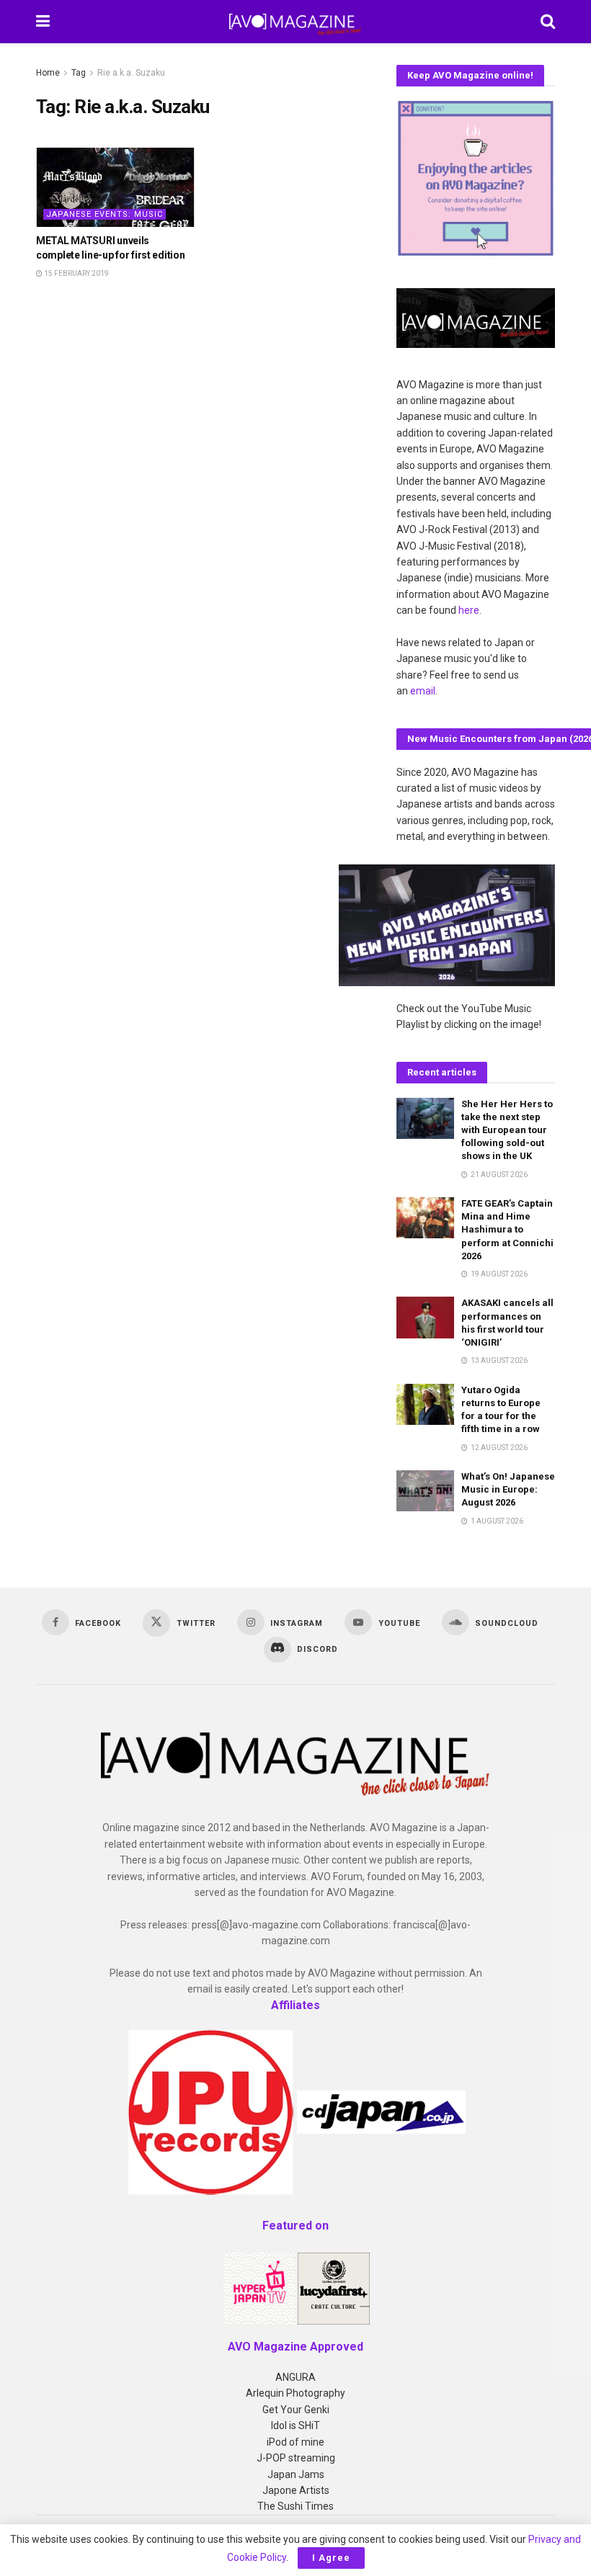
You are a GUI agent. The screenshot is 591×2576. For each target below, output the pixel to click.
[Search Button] (548, 22)
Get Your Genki (296, 2410)
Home (48, 73)
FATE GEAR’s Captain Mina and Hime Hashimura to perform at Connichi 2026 (507, 1230)
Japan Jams (296, 2474)
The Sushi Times (295, 2506)
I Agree (331, 2558)
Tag (79, 73)
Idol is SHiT (295, 2425)
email (423, 691)
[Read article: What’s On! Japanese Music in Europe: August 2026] (425, 1491)
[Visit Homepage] (295, 22)
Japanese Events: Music (105, 214)
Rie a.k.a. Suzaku (131, 73)
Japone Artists (296, 2490)
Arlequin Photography (295, 2393)
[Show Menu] (43, 22)
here (469, 610)
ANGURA (295, 2377)
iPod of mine (295, 2442)
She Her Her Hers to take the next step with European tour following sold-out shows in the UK (507, 1130)
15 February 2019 (76, 273)
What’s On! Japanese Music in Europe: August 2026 (508, 1489)
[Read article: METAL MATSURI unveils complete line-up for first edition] (115, 187)
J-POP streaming (296, 2458)
